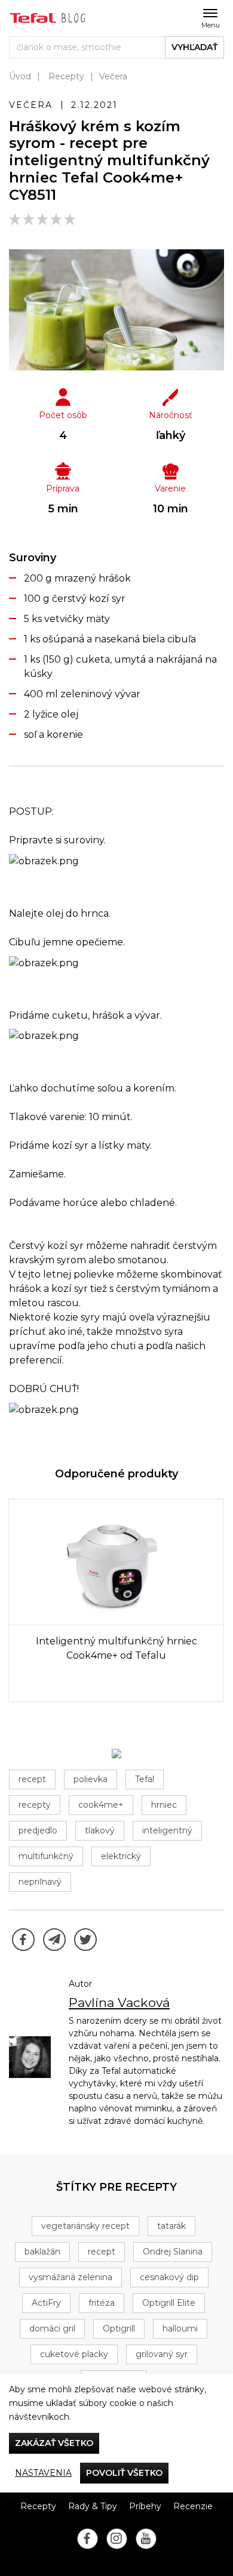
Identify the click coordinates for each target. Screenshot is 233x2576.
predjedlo (38, 1830)
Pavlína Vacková (119, 2003)
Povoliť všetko (124, 2473)
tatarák (171, 2226)
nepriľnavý (40, 1882)
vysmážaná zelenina (70, 2277)
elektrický (121, 1856)
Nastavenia (43, 2473)
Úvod (20, 76)
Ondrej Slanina (173, 2252)
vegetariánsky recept (85, 2226)
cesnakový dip (169, 2277)
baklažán (42, 2252)
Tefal (145, 1779)
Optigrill (119, 2328)
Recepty (66, 76)
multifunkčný (46, 1856)
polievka (91, 1779)
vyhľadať (194, 47)
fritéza (102, 2303)
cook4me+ (101, 1805)
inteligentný (167, 1830)
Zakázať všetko (54, 2443)
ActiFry (46, 2303)
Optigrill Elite (169, 2303)
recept (32, 1779)
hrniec (164, 1805)
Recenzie (193, 2506)
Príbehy (145, 2506)
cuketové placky (74, 2354)
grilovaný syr (162, 2354)
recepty (35, 1805)
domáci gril (52, 2328)
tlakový (100, 1830)
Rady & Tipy (93, 2506)
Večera (113, 76)
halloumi (180, 2328)
